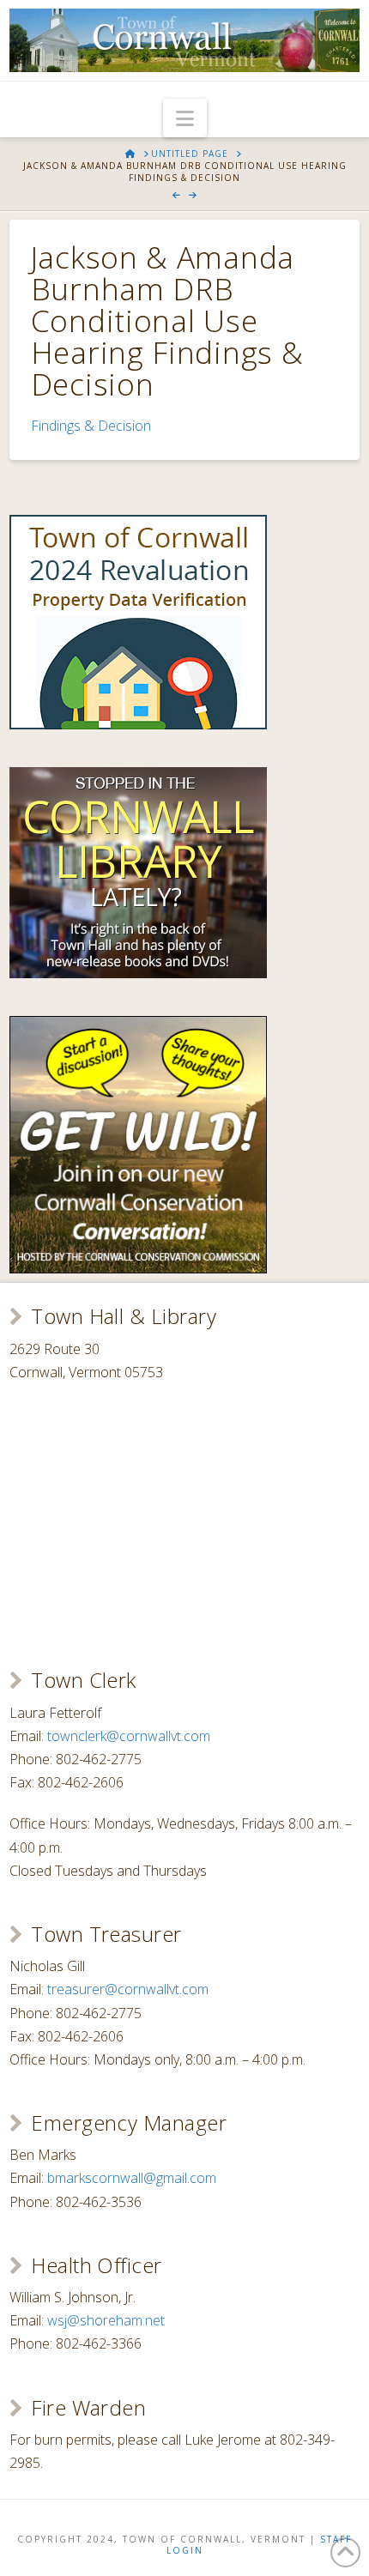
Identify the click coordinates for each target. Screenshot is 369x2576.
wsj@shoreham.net (106, 2320)
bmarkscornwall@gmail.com (132, 2178)
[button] (185, 118)
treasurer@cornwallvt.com (128, 1989)
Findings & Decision (91, 426)
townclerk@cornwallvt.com (129, 1736)
